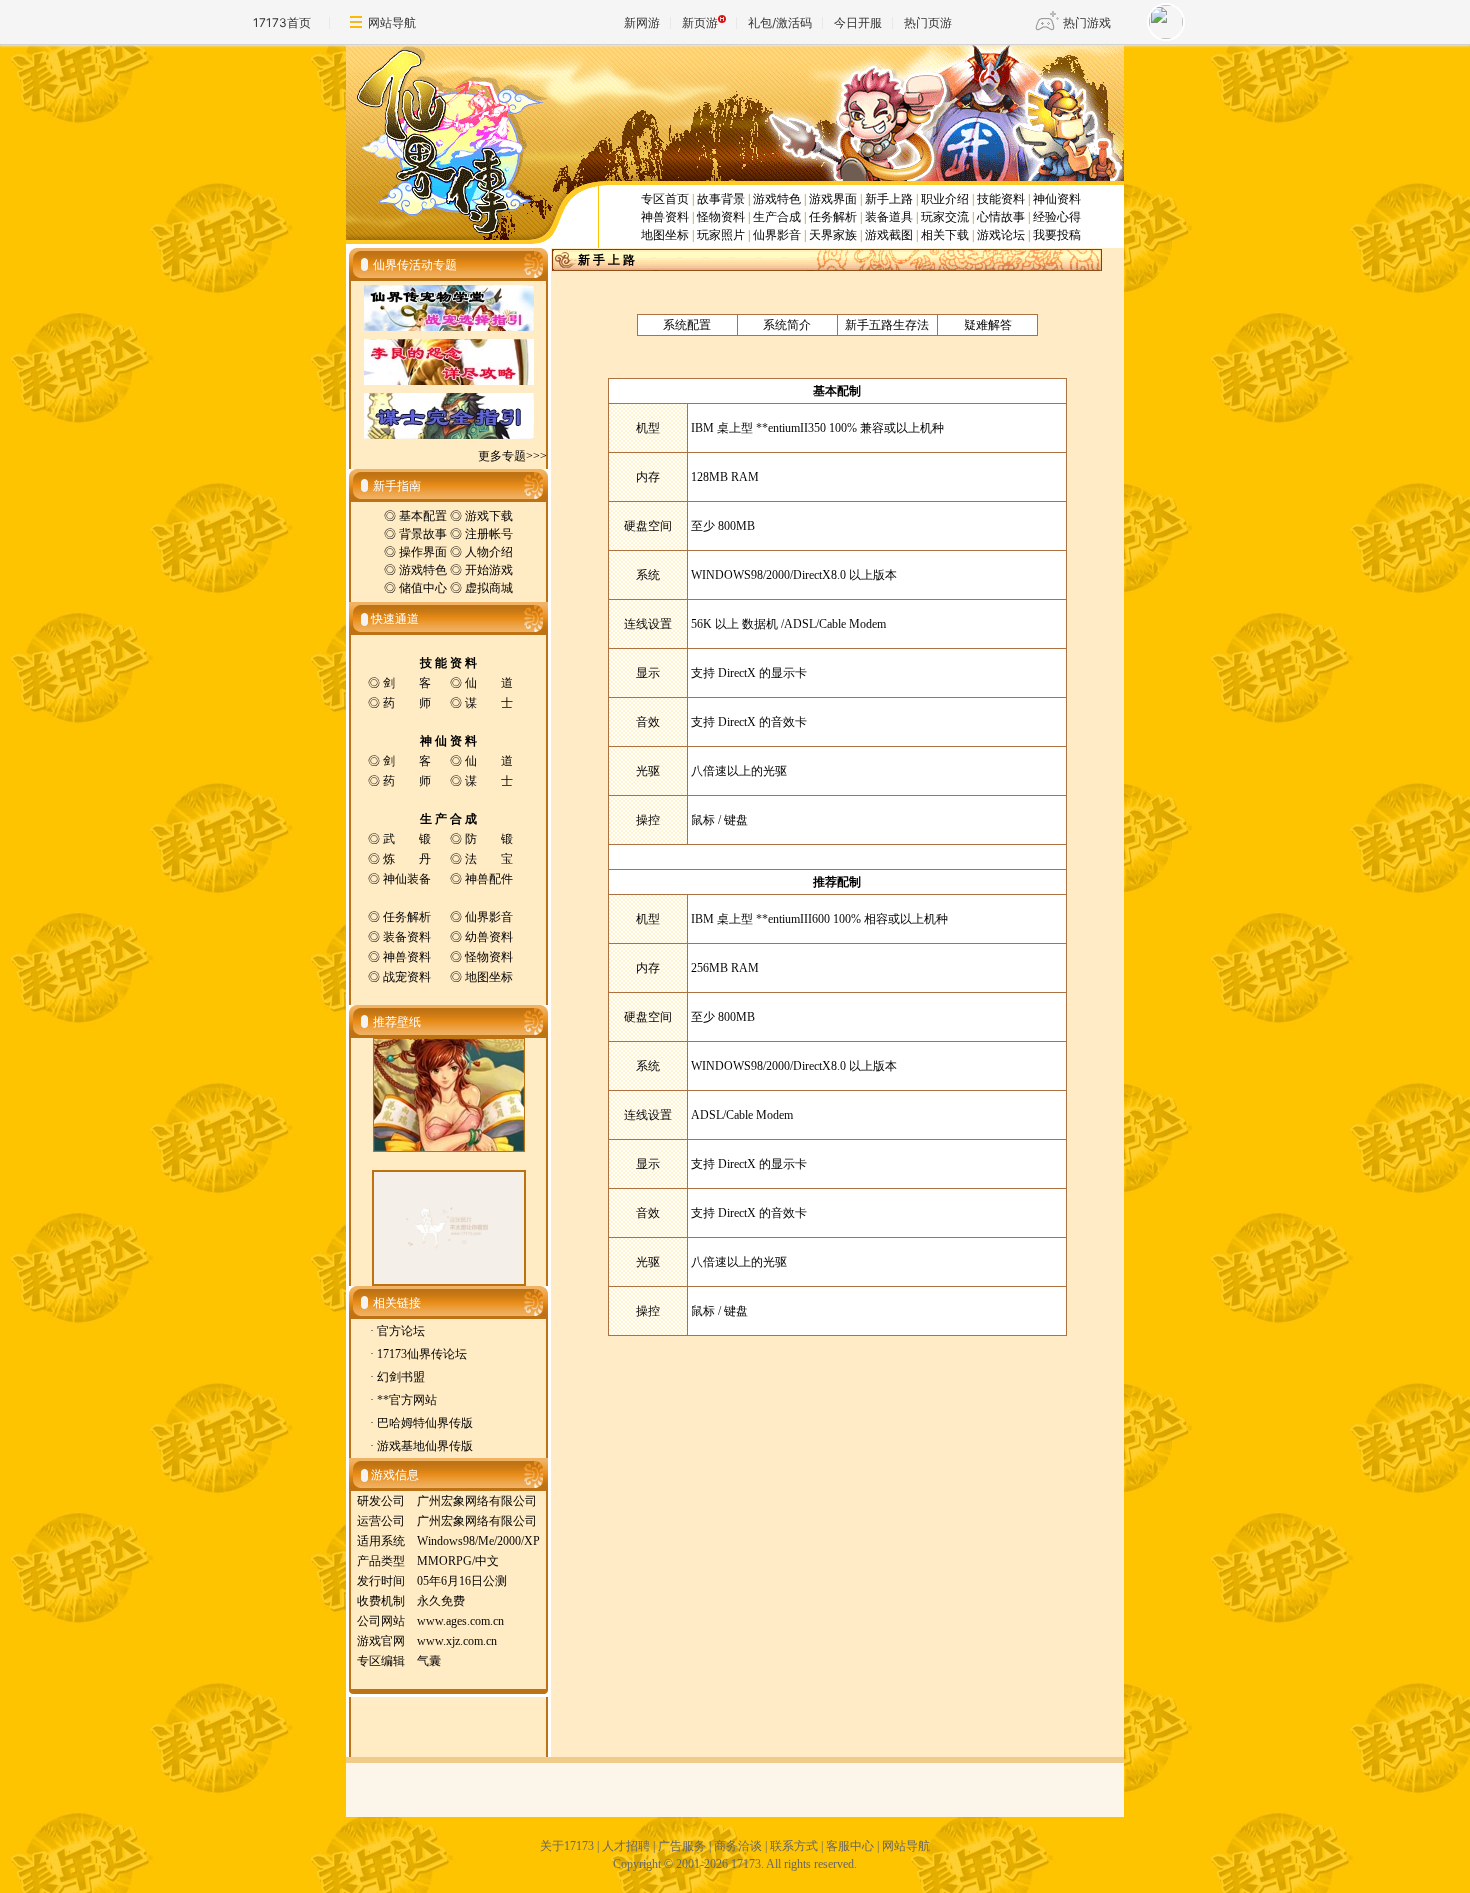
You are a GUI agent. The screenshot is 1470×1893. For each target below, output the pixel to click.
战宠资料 (407, 977)
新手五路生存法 (887, 325)
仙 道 (489, 683)
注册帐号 (489, 534)
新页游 (700, 22)
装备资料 (407, 937)
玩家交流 (945, 217)
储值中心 (423, 588)
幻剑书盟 (401, 1377)
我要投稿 (1057, 235)
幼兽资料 (489, 937)
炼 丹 (407, 859)
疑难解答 (988, 325)
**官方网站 (407, 1400)
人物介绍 (489, 552)
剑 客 (407, 683)
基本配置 (423, 516)
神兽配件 (489, 879)
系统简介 (787, 325)
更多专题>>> (512, 456)
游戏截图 (889, 235)
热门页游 (928, 22)
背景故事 (423, 534)
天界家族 (833, 235)
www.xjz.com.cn (457, 1641)
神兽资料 (665, 217)
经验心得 (1057, 217)
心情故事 (1001, 217)
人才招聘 (626, 1846)
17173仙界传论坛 (422, 1354)
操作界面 (423, 552)
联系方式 (794, 1846)
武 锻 (407, 839)
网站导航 (392, 22)
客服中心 (850, 1846)
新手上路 (889, 199)
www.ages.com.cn (460, 1621)
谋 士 (489, 703)
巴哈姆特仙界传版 (425, 1423)
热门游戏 (1087, 22)
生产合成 (777, 217)
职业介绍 (945, 199)
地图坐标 (665, 235)
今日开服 (858, 22)
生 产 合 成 (448, 819)
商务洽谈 (738, 1846)
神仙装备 (407, 879)
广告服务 (682, 1846)
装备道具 (889, 217)
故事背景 (721, 199)
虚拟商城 (489, 588)
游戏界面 (833, 199)
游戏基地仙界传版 (425, 1446)
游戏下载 (489, 516)
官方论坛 (401, 1331)
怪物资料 (721, 217)
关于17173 (567, 1846)
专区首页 (665, 199)
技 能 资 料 (448, 663)
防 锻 (489, 839)
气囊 (429, 1661)
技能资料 (1001, 199)
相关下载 (945, 235)
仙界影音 (777, 235)
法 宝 (489, 859)
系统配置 (687, 325)
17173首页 (282, 22)
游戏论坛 (1001, 235)
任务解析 (833, 217)
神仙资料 (1057, 199)
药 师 (407, 703)
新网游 (642, 22)
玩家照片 (721, 235)
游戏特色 (777, 199)
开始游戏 (489, 570)
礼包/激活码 (780, 22)
